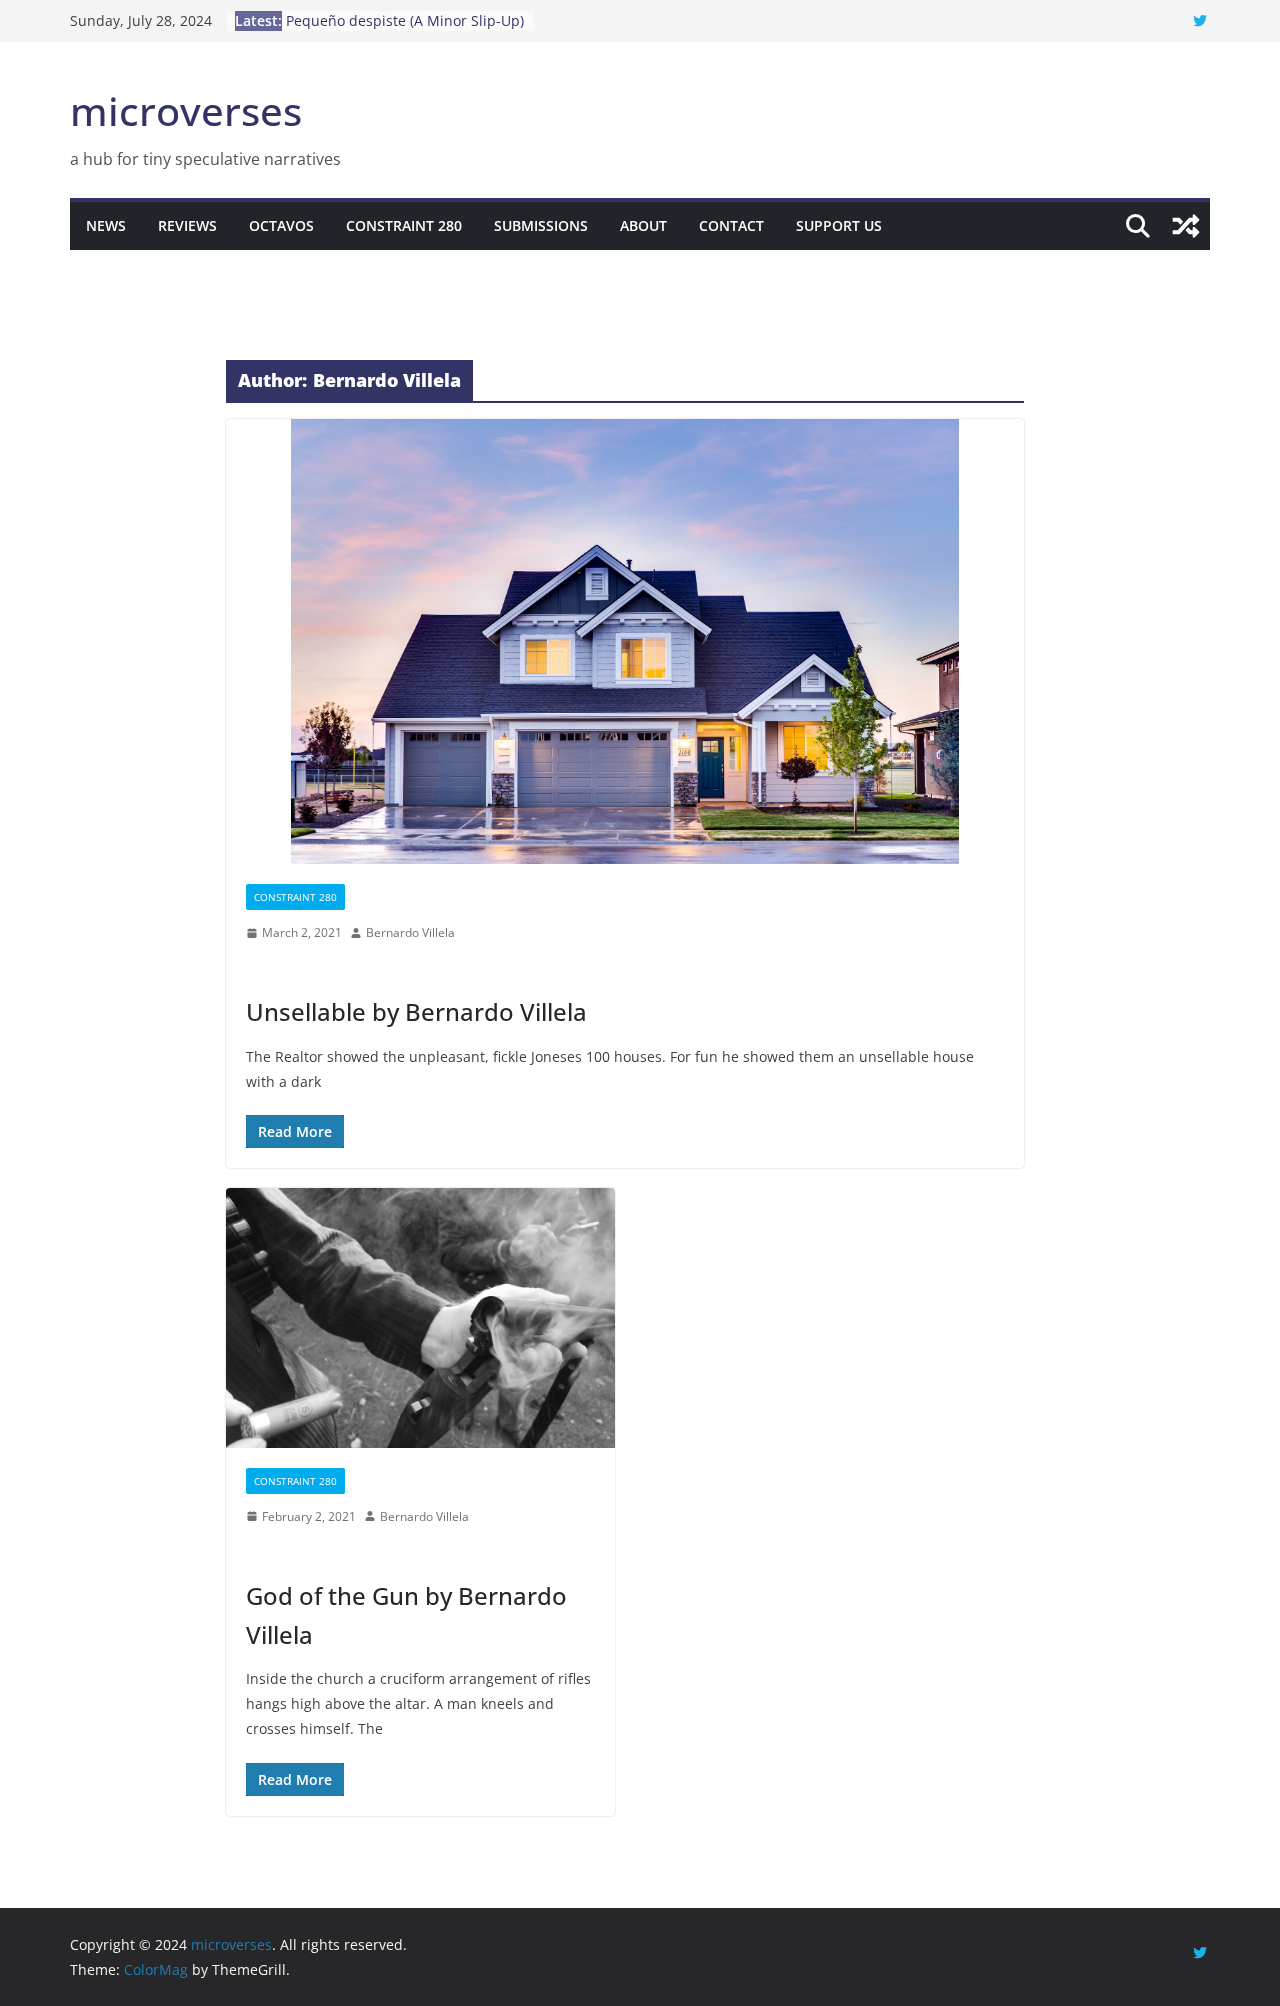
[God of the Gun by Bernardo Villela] (420, 1317)
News (106, 225)
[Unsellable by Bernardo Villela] (625, 641)
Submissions (541, 225)
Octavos (281, 225)
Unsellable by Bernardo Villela (416, 1011)
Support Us (839, 225)
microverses (186, 110)
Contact (731, 225)
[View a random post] (1186, 226)
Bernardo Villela (410, 932)
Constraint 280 (404, 225)
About (643, 225)
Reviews (187, 225)
